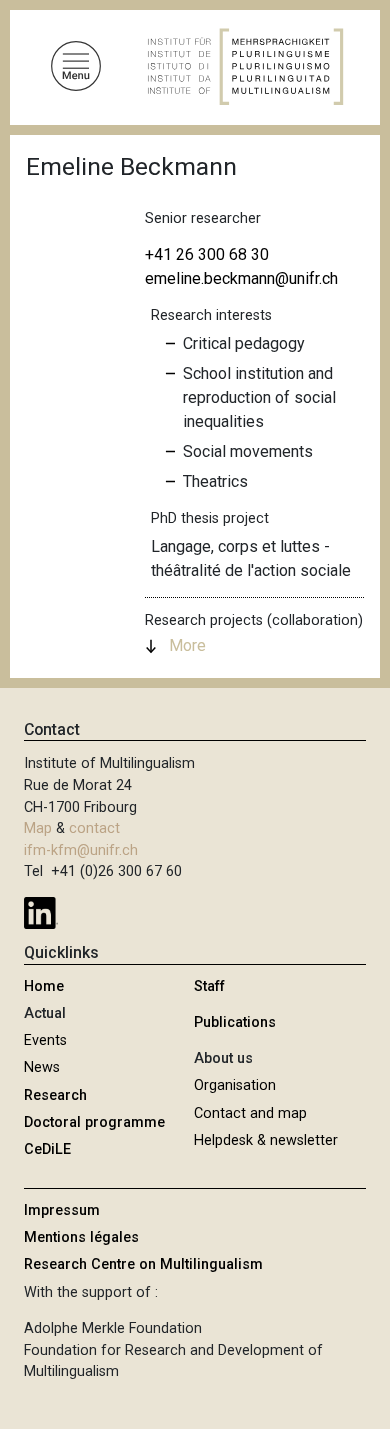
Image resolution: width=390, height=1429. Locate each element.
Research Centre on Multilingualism (143, 1264)
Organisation (235, 1085)
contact (94, 828)
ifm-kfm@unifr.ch (81, 850)
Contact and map (250, 1113)
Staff (209, 986)
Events (45, 1040)
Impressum (62, 1210)
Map (38, 828)
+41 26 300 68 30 (207, 254)
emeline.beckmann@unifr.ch (241, 278)
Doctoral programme (94, 1122)
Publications (235, 1022)
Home (44, 986)
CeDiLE (47, 1149)
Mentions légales (81, 1237)
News (42, 1067)
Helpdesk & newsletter (266, 1140)
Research (55, 1095)
